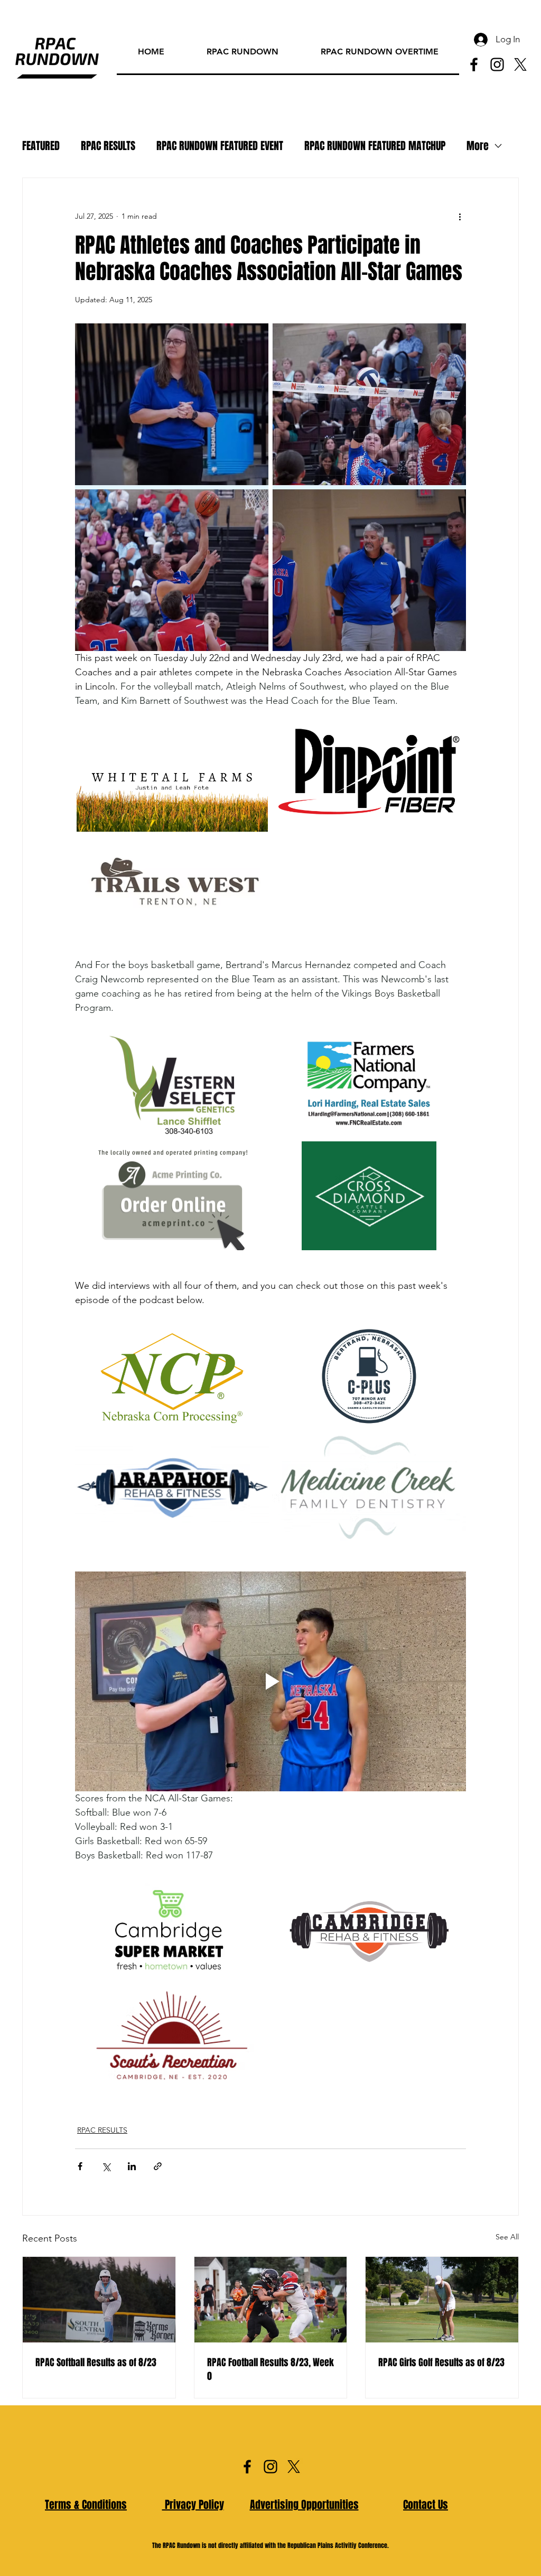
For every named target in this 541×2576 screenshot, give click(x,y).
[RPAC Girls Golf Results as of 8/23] (442, 2300)
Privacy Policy (193, 2505)
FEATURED (41, 146)
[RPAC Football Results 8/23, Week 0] (271, 2300)
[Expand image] (172, 777)
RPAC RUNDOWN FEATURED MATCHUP (375, 146)
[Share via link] (158, 2166)
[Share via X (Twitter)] (106, 2166)
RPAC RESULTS (108, 146)
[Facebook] (474, 64)
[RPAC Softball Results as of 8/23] (99, 2300)
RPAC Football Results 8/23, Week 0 (270, 2369)
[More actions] (460, 216)
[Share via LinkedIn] (132, 2166)
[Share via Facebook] (80, 2166)
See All (507, 2237)
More (478, 146)
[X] (520, 64)
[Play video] (270, 1681)
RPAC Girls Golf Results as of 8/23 (441, 2363)
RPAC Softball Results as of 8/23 (96, 2363)
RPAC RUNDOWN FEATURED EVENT (220, 146)
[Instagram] (497, 64)
